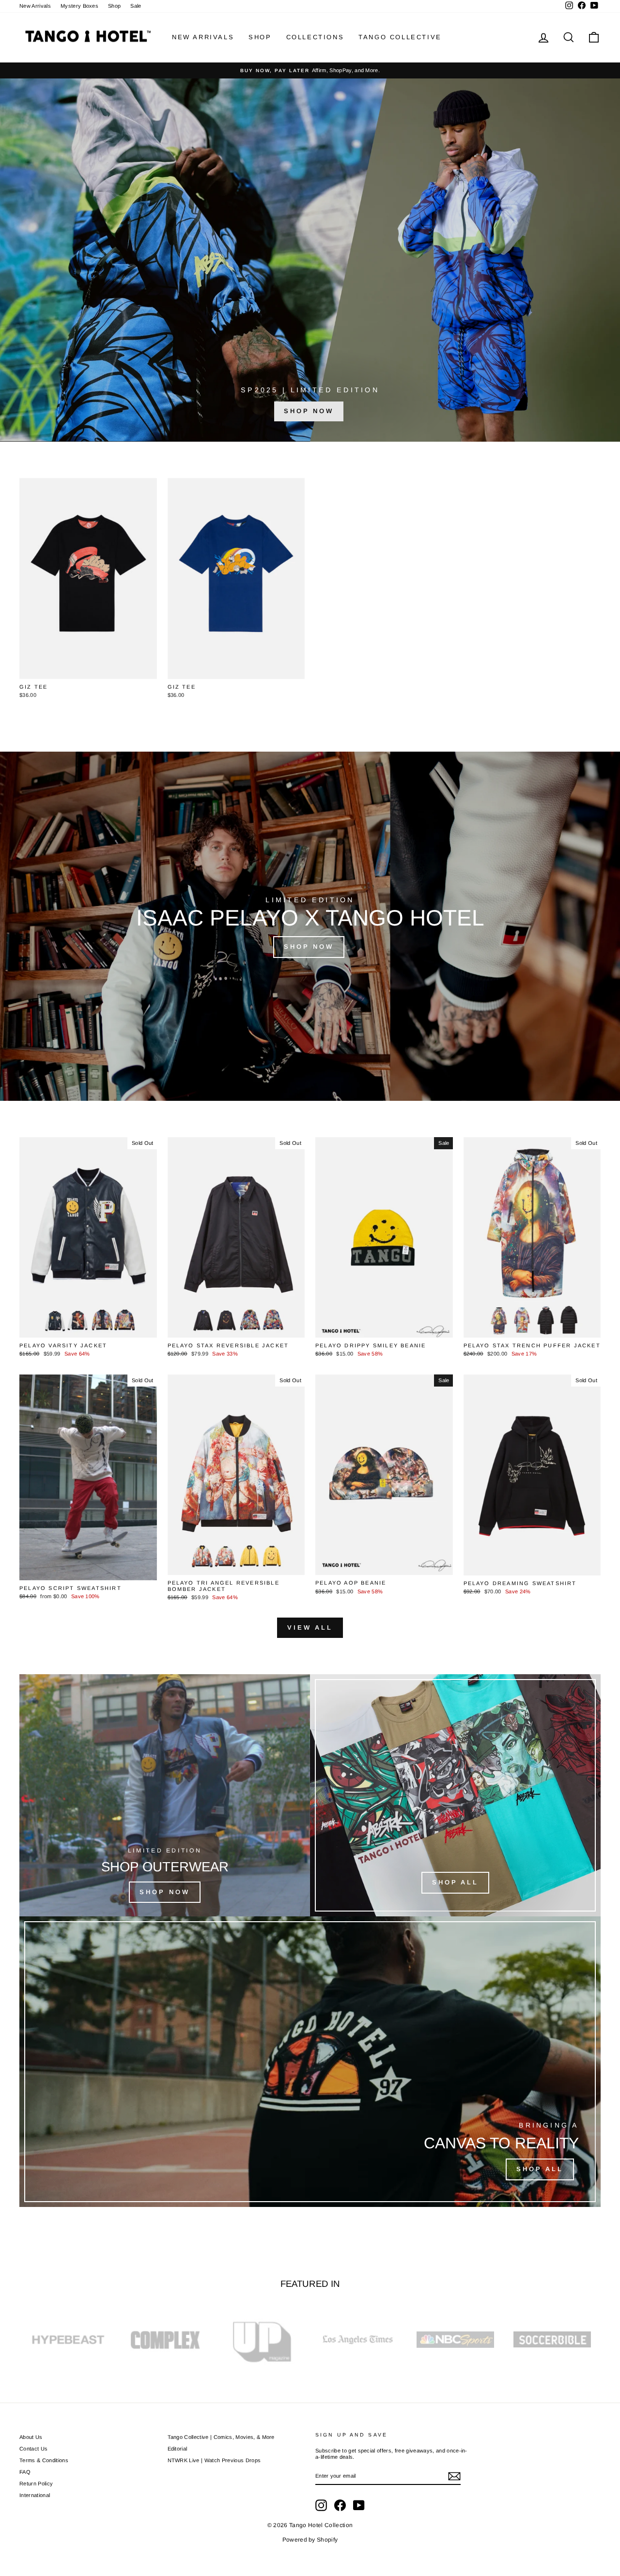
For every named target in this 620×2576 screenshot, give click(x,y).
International (35, 2495)
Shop (114, 6)
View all (310, 1627)
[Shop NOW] (165, 1795)
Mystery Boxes (79, 6)
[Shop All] (310, 2062)
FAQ (25, 2472)
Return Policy (36, 2483)
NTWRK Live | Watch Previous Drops (214, 2460)
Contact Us (33, 2449)
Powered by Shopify (310, 2540)
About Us (31, 2437)
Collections (315, 37)
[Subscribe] (454, 2476)
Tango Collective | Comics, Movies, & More (221, 2437)
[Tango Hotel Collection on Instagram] (321, 2505)
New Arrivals (35, 6)
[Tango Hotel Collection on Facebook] (340, 2505)
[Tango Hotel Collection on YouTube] (359, 2505)
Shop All (455, 1882)
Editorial (178, 2449)
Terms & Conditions (44, 2460)
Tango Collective (400, 37)
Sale (136, 6)
